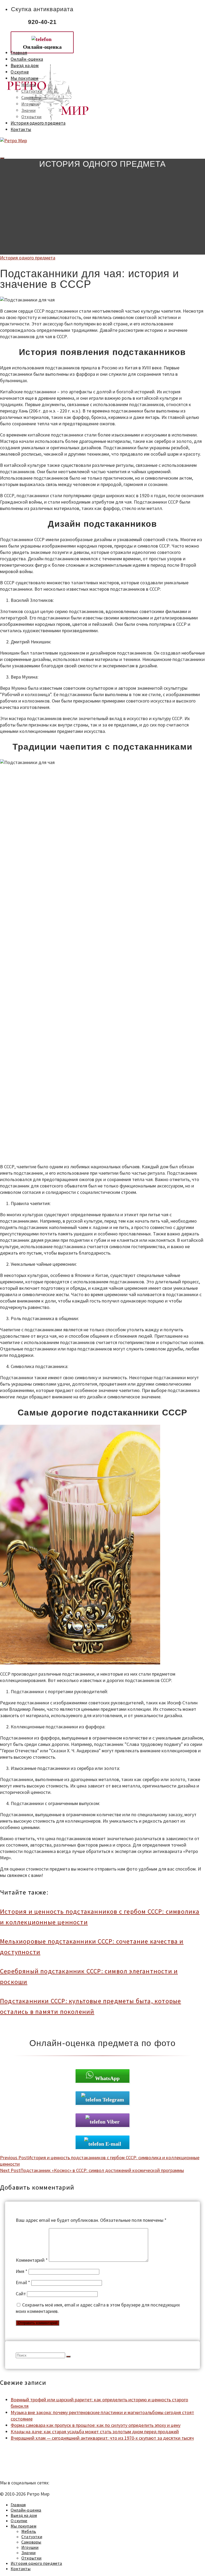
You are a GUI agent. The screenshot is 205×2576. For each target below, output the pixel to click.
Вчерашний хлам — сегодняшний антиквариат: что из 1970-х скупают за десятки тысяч (102, 2438)
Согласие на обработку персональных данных (48, 2471)
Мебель (29, 85)
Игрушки (30, 104)
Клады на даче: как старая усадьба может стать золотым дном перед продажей (95, 2432)
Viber (113, 2122)
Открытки (31, 117)
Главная (19, 53)
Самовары (31, 97)
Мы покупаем (25, 78)
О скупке (20, 72)
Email (23, 2282)
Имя (22, 2271)
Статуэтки (32, 91)
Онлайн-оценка (27, 59)
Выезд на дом (25, 66)
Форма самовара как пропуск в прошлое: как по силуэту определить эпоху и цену (96, 2425)
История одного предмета (38, 123)
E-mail (113, 2144)
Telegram (113, 2100)
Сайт (21, 2294)
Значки (28, 110)
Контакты (21, 129)
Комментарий (32, 2260)
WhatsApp (107, 2078)
